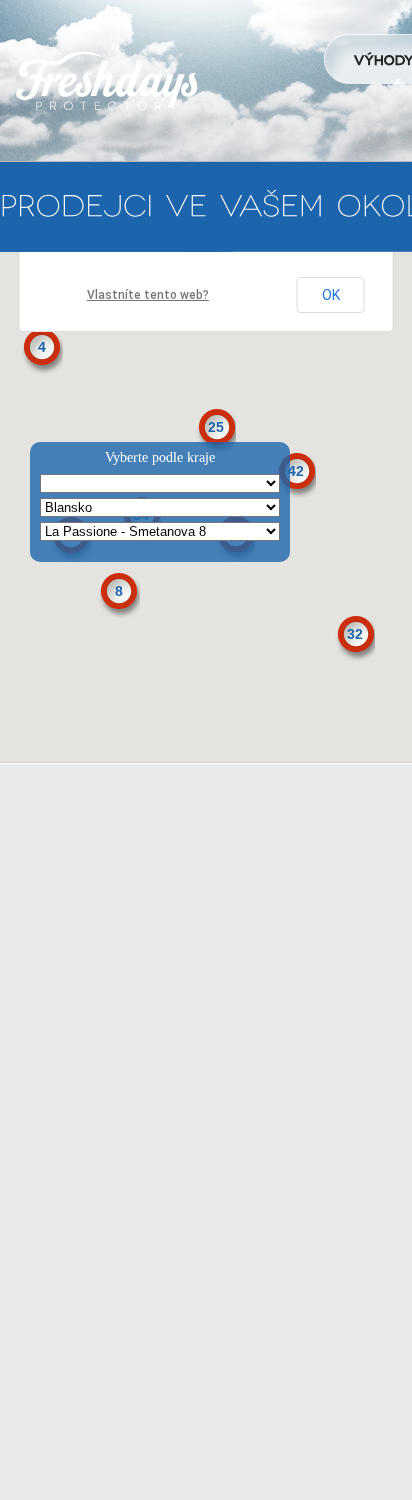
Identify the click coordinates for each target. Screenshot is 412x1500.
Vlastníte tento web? (148, 295)
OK (331, 295)
